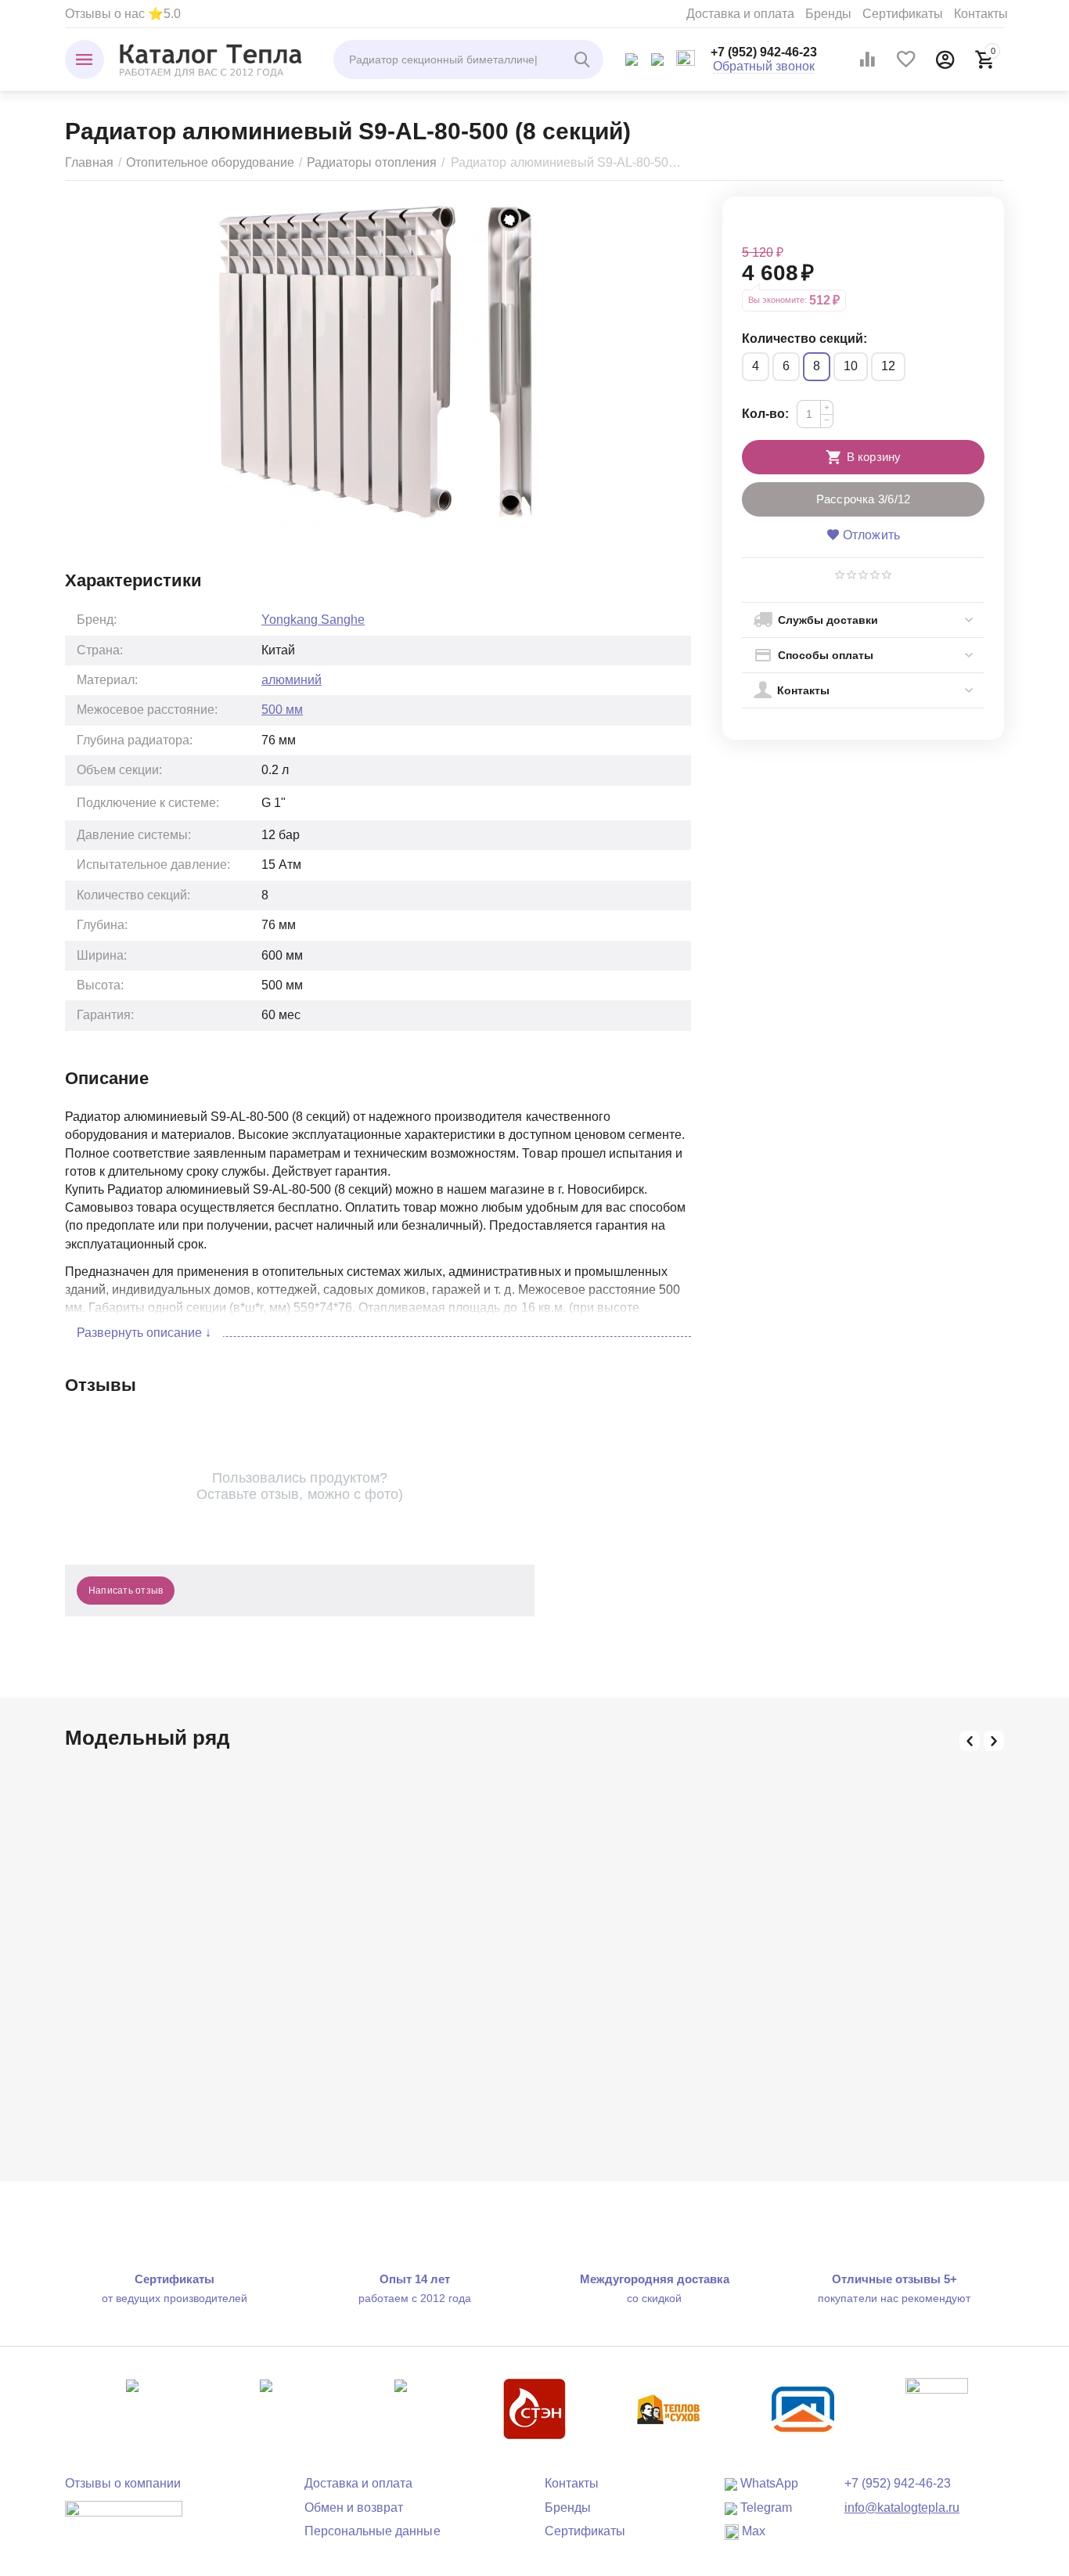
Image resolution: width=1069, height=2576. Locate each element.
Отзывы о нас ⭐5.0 (123, 14)
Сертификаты (903, 14)
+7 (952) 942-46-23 (764, 52)
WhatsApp (768, 2483)
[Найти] (584, 59)
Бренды (828, 14)
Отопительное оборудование (210, 162)
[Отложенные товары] (906, 59)
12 (888, 366)
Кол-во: (765, 414)
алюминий (292, 680)
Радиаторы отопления (372, 162)
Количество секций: (804, 339)
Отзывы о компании (123, 2483)
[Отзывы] (124, 2519)
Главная (89, 162)
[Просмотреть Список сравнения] (867, 59)
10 (851, 366)
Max (752, 2531)
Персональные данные (372, 2531)
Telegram (765, 2508)
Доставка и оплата (740, 14)
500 (282, 710)
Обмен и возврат (354, 2508)
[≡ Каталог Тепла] (211, 59)
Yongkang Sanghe (313, 620)
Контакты (981, 14)
